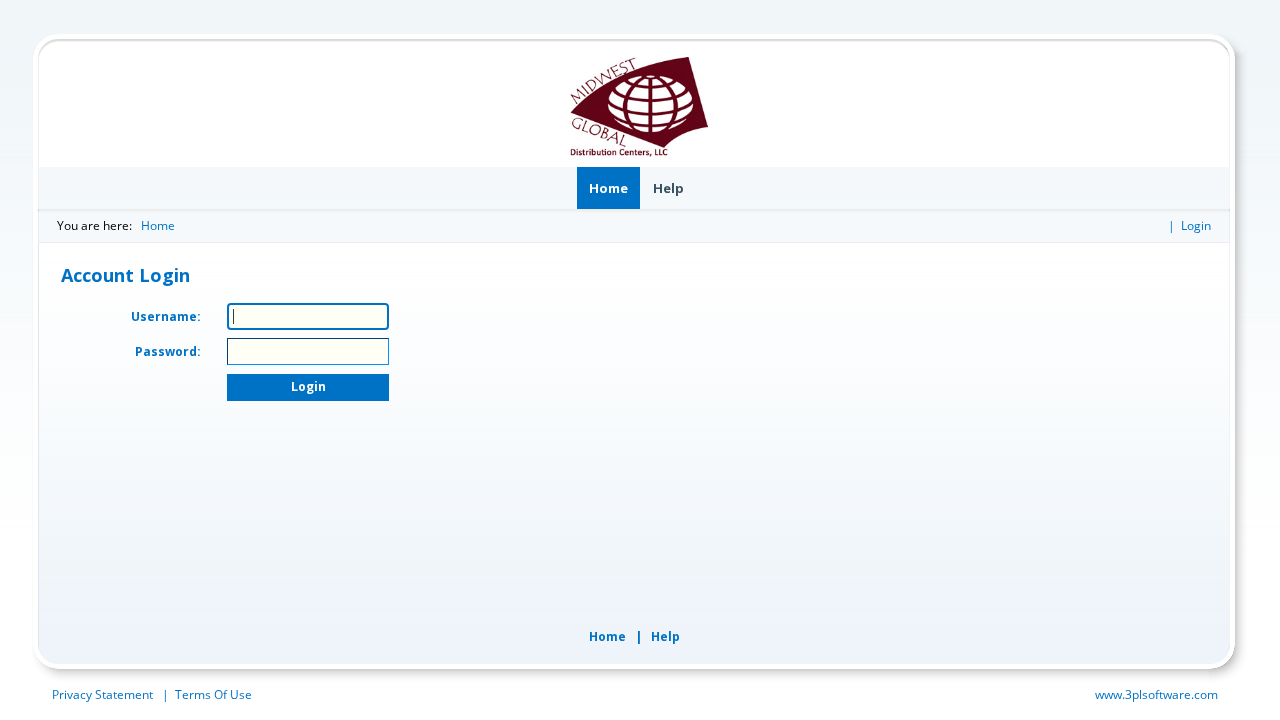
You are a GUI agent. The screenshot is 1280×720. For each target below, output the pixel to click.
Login (1196, 225)
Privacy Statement (102, 694)
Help (665, 636)
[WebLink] (639, 107)
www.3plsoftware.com (1156, 694)
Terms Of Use (213, 694)
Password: (168, 351)
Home (158, 225)
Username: (166, 316)
